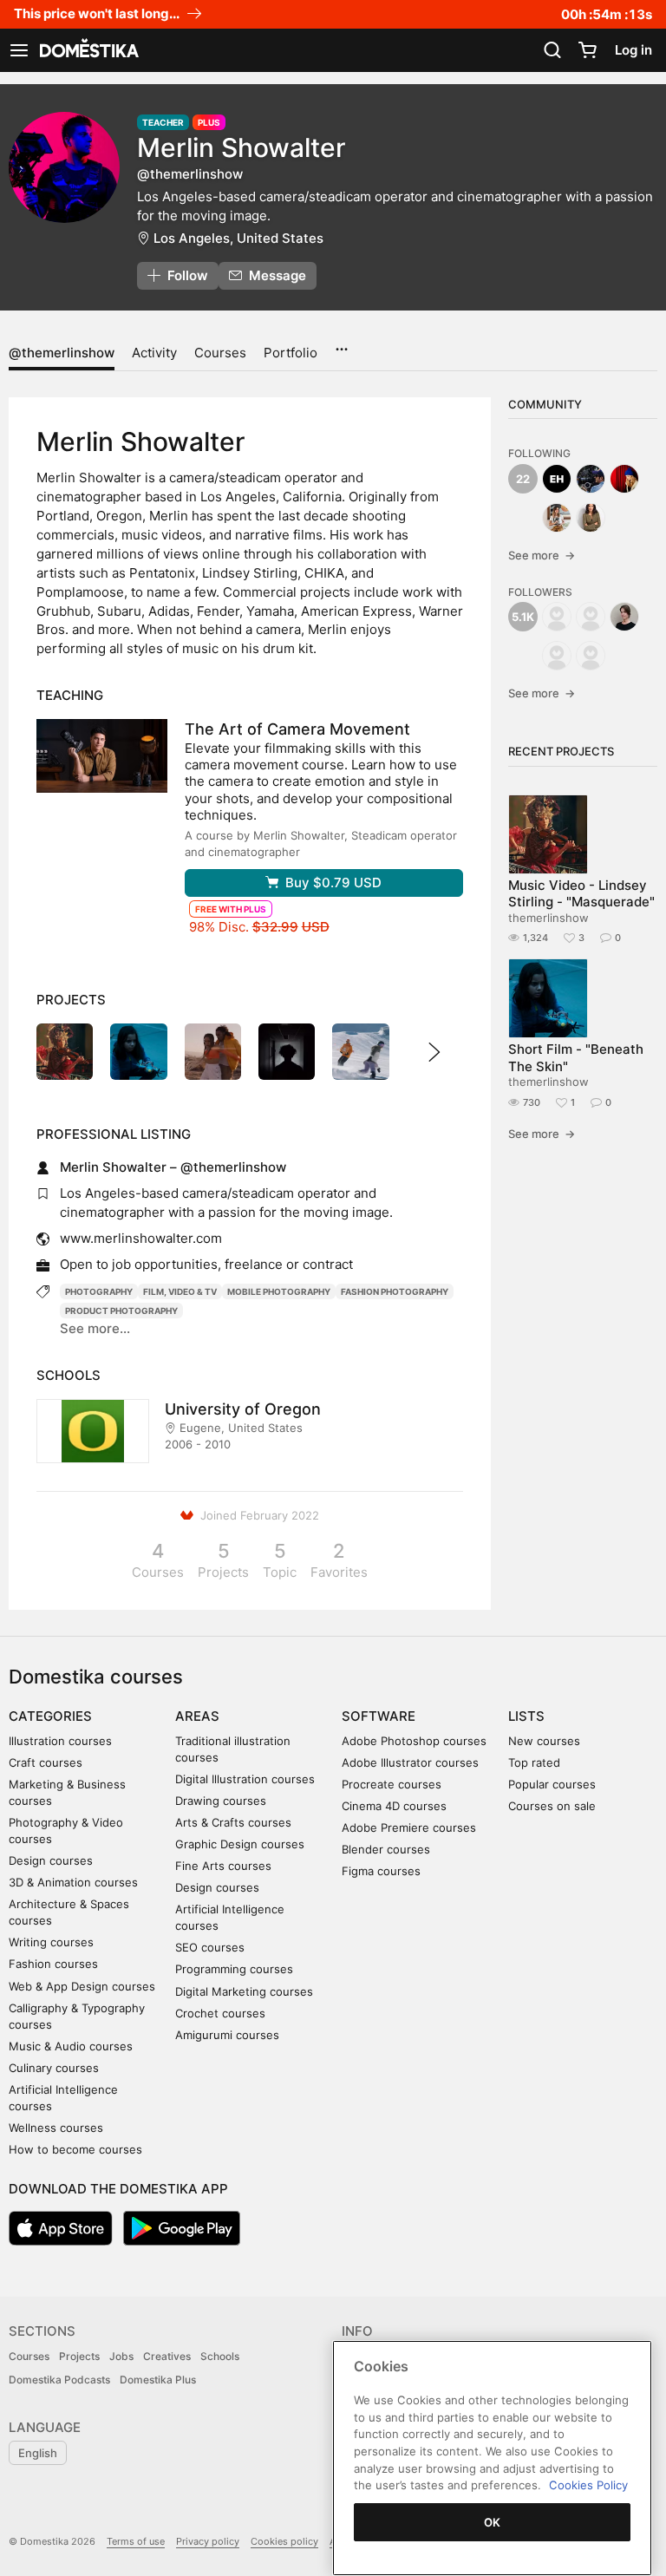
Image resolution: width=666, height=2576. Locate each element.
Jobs (121, 2356)
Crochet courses (220, 2013)
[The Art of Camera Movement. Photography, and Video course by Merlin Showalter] (102, 756)
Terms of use (136, 2541)
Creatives (167, 2356)
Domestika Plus (158, 2380)
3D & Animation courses (73, 1882)
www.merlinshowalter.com (141, 1238)
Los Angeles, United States (238, 238)
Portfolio (291, 353)
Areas (197, 1716)
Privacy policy (208, 2541)
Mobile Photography (279, 1291)
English (38, 2453)
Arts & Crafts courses (233, 1822)
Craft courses (46, 1762)
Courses (220, 353)
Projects (79, 2356)
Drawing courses (221, 1801)
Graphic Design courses (240, 1844)
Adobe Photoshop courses (414, 1741)
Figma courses (381, 1871)
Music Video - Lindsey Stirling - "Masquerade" (581, 893)
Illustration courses (60, 1741)
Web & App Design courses (82, 1986)
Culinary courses (54, 2068)
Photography (99, 1291)
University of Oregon (243, 1409)
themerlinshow (548, 918)
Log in (633, 50)
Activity (154, 353)
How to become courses (75, 2149)
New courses (544, 1741)
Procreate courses (392, 1784)
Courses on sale (552, 1806)
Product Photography (121, 1311)
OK (493, 2522)
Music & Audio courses (71, 2046)
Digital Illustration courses (245, 1779)
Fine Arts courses (223, 1866)
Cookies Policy (588, 2485)
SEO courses (210, 1947)
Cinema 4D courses (394, 1806)
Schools (220, 2356)
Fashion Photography (395, 1291)
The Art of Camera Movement (297, 729)
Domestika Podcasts (59, 2380)
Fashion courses (53, 1964)
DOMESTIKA (88, 50)
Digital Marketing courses (244, 1991)
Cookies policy (284, 2541)
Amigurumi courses (227, 2035)
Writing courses (51, 1942)
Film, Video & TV (180, 1291)
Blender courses (386, 1849)
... (341, 343)
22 (523, 479)
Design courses (51, 1860)
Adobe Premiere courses (409, 1827)
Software (379, 1716)
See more (542, 555)
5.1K (523, 617)
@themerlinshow (62, 353)
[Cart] (587, 50)
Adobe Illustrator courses (410, 1762)
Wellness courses (56, 2128)
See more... (95, 1328)
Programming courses (234, 1969)
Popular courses (552, 1784)
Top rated (534, 1762)
